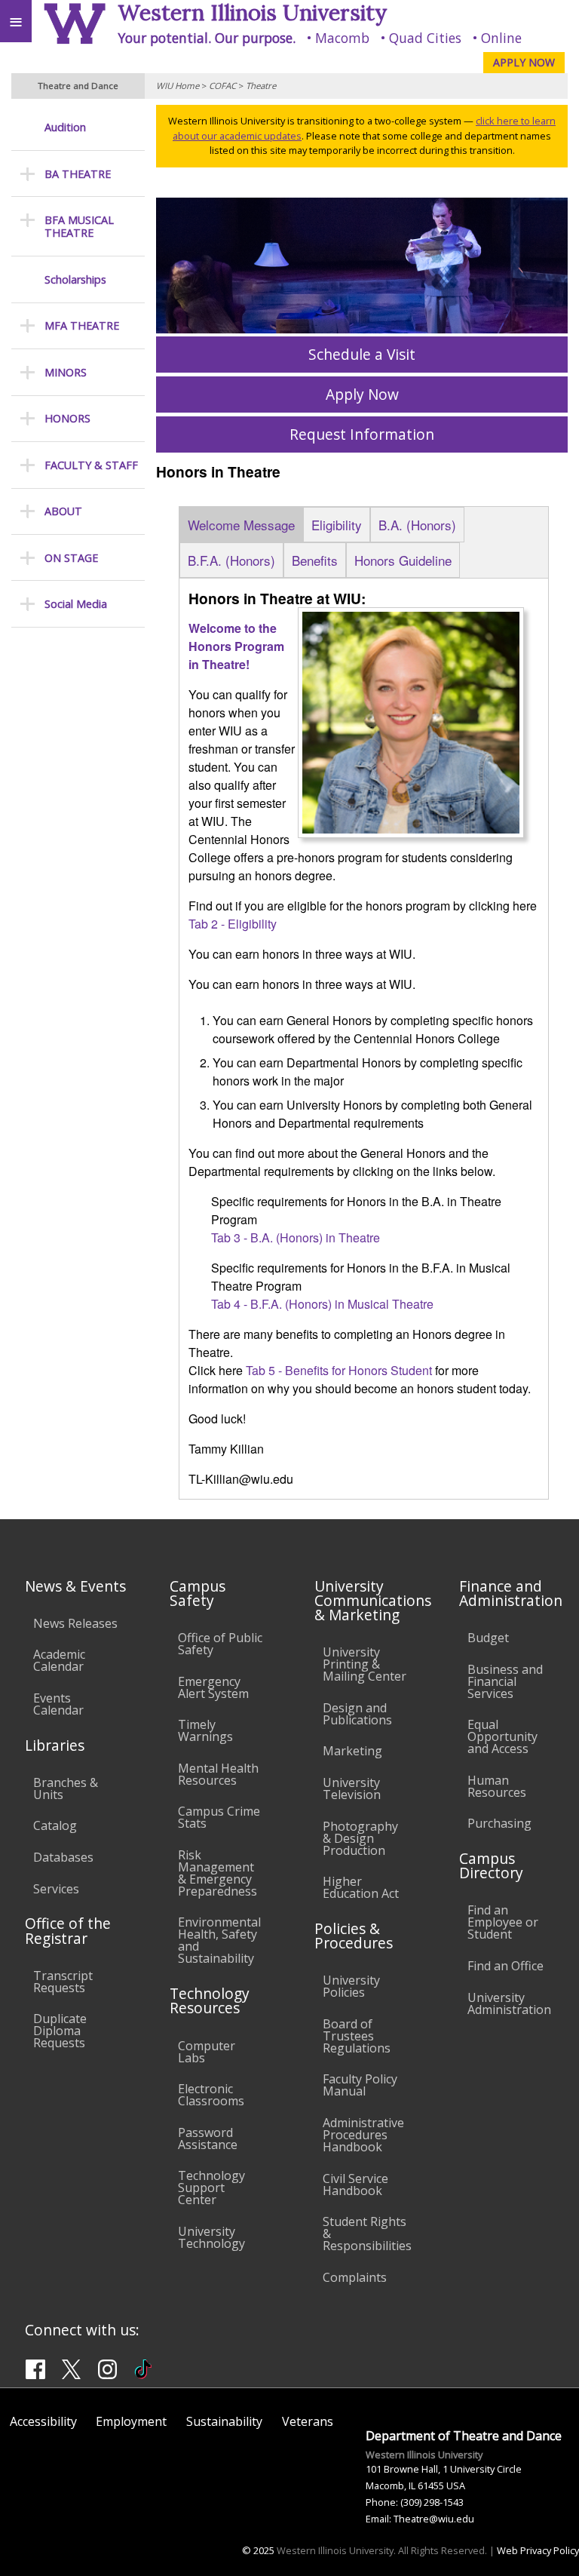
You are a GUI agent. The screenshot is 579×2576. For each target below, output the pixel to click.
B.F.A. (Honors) (231, 560)
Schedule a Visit (362, 354)
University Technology (211, 2237)
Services (56, 1889)
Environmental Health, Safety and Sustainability (219, 1940)
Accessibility (43, 2421)
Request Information (362, 434)
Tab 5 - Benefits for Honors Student (339, 1370)
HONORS (67, 418)
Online (501, 38)
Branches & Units (66, 1788)
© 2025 (258, 2550)
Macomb (342, 38)
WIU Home (178, 86)
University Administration (509, 2003)
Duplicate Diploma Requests (60, 2031)
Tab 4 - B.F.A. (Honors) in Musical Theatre (322, 1304)
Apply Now (362, 394)
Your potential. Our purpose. (207, 38)
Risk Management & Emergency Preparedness (218, 1873)
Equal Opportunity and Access (502, 1736)
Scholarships (75, 279)
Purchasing (499, 1823)
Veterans (308, 2421)
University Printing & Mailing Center (365, 1664)
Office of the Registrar (68, 1930)
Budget (488, 1638)
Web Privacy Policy (538, 2550)
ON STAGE (71, 558)
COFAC (222, 86)
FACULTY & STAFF (91, 465)
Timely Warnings (205, 1730)
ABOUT (63, 511)
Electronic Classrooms (211, 2095)
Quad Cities (425, 38)
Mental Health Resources (218, 1774)
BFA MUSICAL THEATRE (79, 227)
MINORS (66, 372)
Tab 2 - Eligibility (233, 924)
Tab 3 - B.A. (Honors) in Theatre (296, 1237)
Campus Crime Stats (219, 1817)
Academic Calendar (59, 1660)
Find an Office (505, 1966)
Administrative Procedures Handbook (363, 2135)
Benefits (315, 560)
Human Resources (497, 1786)
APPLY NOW (524, 62)
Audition (65, 127)
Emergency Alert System (213, 1687)
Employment (131, 2421)
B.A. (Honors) (417, 525)
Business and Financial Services (505, 1681)
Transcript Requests (63, 1982)
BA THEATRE (78, 174)
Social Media (76, 604)
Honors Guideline (403, 560)
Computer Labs (207, 2052)
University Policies (351, 1986)
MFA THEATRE (82, 325)
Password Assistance (208, 2138)
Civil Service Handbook (355, 2185)
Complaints (355, 2277)
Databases (63, 1857)
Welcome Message (241, 525)
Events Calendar (58, 1704)
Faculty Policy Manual (360, 2085)
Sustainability (224, 2421)
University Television (352, 1788)
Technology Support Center (211, 2188)
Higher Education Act (361, 1887)
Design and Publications (357, 1714)
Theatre (261, 86)
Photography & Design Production (360, 1838)
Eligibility (337, 525)
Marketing (352, 1751)
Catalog (55, 1825)
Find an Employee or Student (503, 1922)
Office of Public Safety (220, 1644)
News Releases (75, 1623)
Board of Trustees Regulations (357, 2036)
